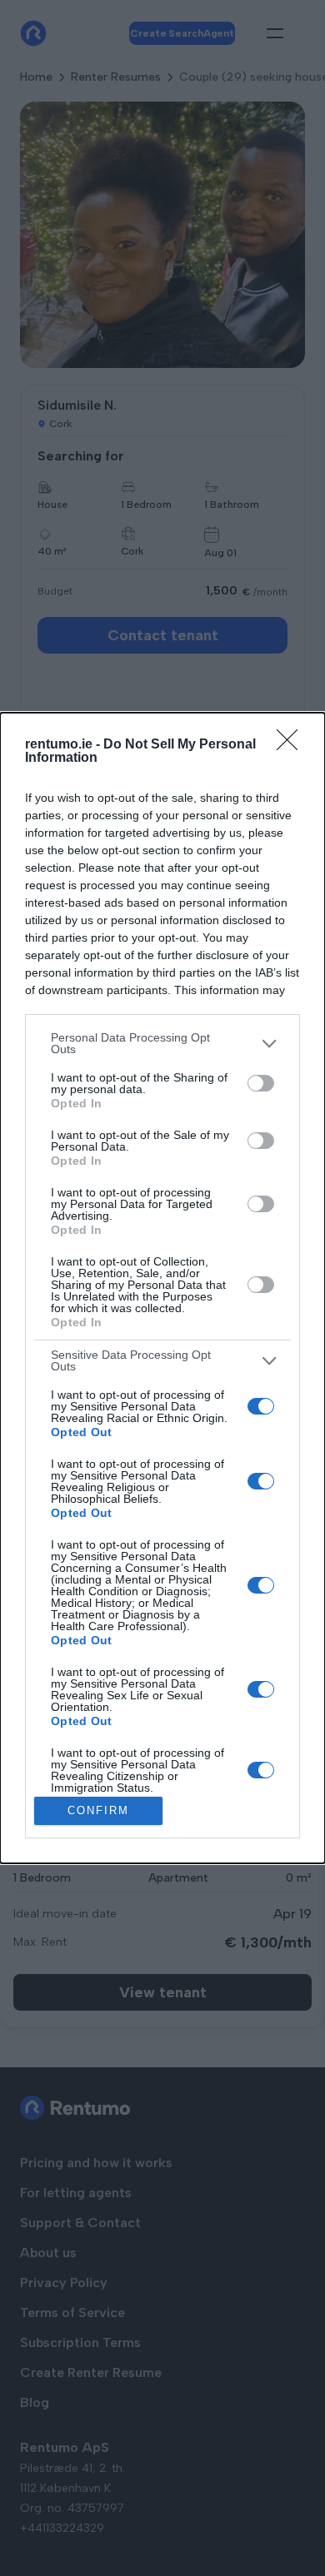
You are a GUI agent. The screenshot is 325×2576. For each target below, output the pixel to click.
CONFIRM (98, 1810)
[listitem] (162, 1043)
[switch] (261, 1083)
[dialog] (162, 1288)
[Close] (292, 745)
